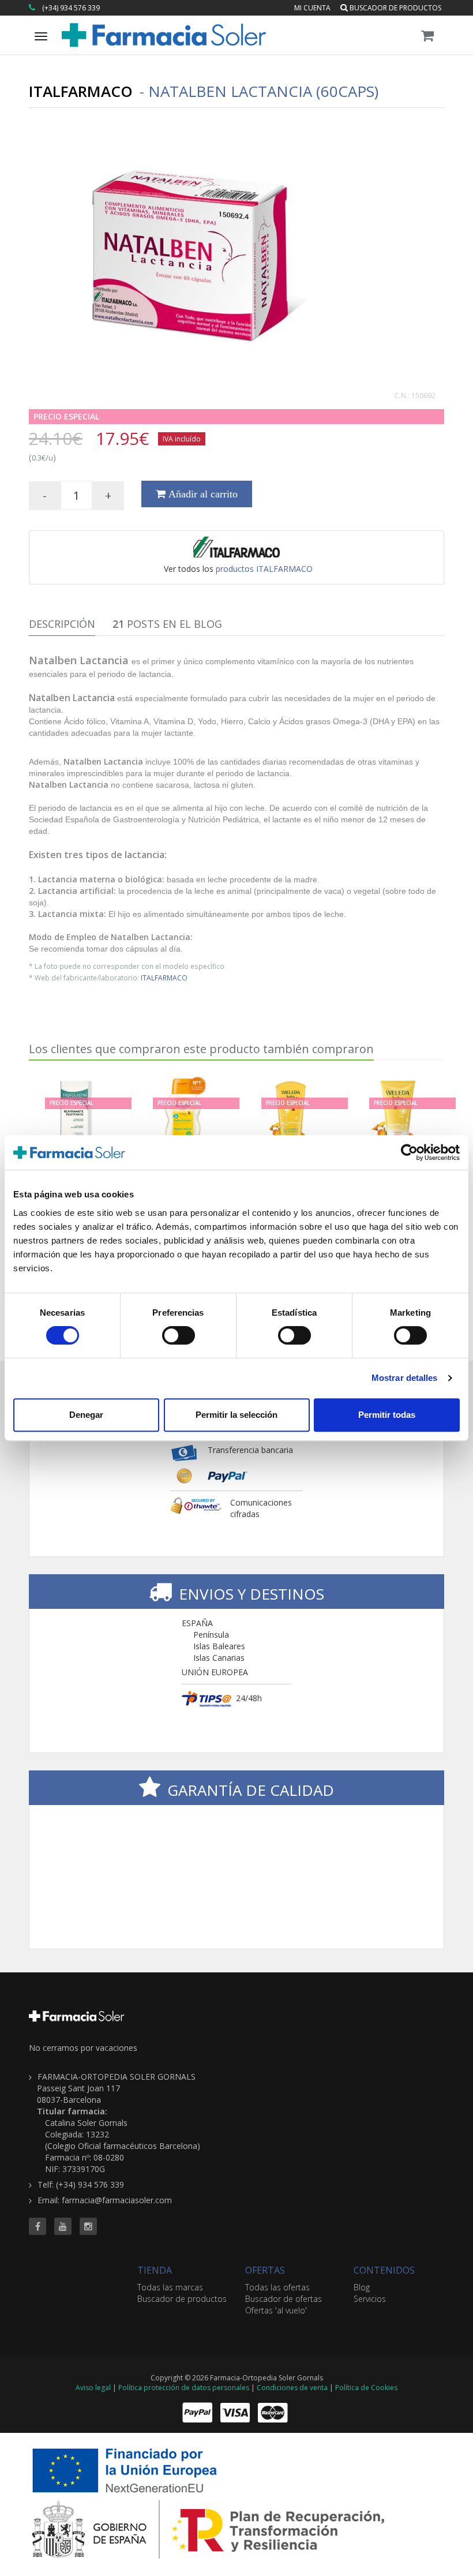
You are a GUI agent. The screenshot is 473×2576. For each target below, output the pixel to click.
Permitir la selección (236, 1415)
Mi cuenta (312, 8)
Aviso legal (93, 2388)
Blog (362, 2287)
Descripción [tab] (62, 624)
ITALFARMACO (164, 978)
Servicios (370, 2299)
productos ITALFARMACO (264, 569)
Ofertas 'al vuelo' (276, 2310)
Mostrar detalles (405, 1378)
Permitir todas (387, 1415)
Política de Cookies (366, 2388)
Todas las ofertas (277, 2287)
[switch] (179, 1335)
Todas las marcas (170, 2287)
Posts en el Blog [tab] (167, 624)
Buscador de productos (395, 8)
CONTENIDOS (384, 2270)
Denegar (86, 1415)
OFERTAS (265, 2270)
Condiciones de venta (292, 2388)
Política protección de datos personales (184, 2388)
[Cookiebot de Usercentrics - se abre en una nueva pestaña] (409, 1152)
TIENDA (155, 2270)
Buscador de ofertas (284, 2299)
